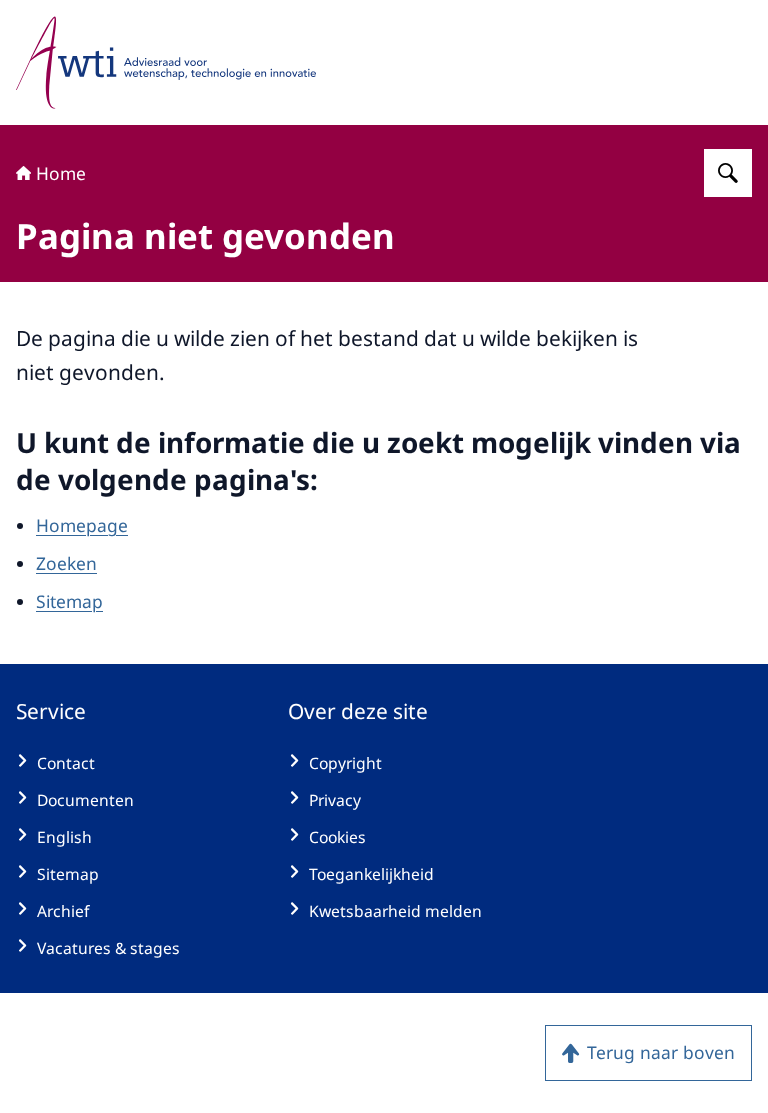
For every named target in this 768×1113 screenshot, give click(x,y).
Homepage (82, 525)
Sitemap (69, 601)
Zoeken (66, 563)
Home (61, 173)
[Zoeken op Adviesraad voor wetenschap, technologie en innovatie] (728, 173)
